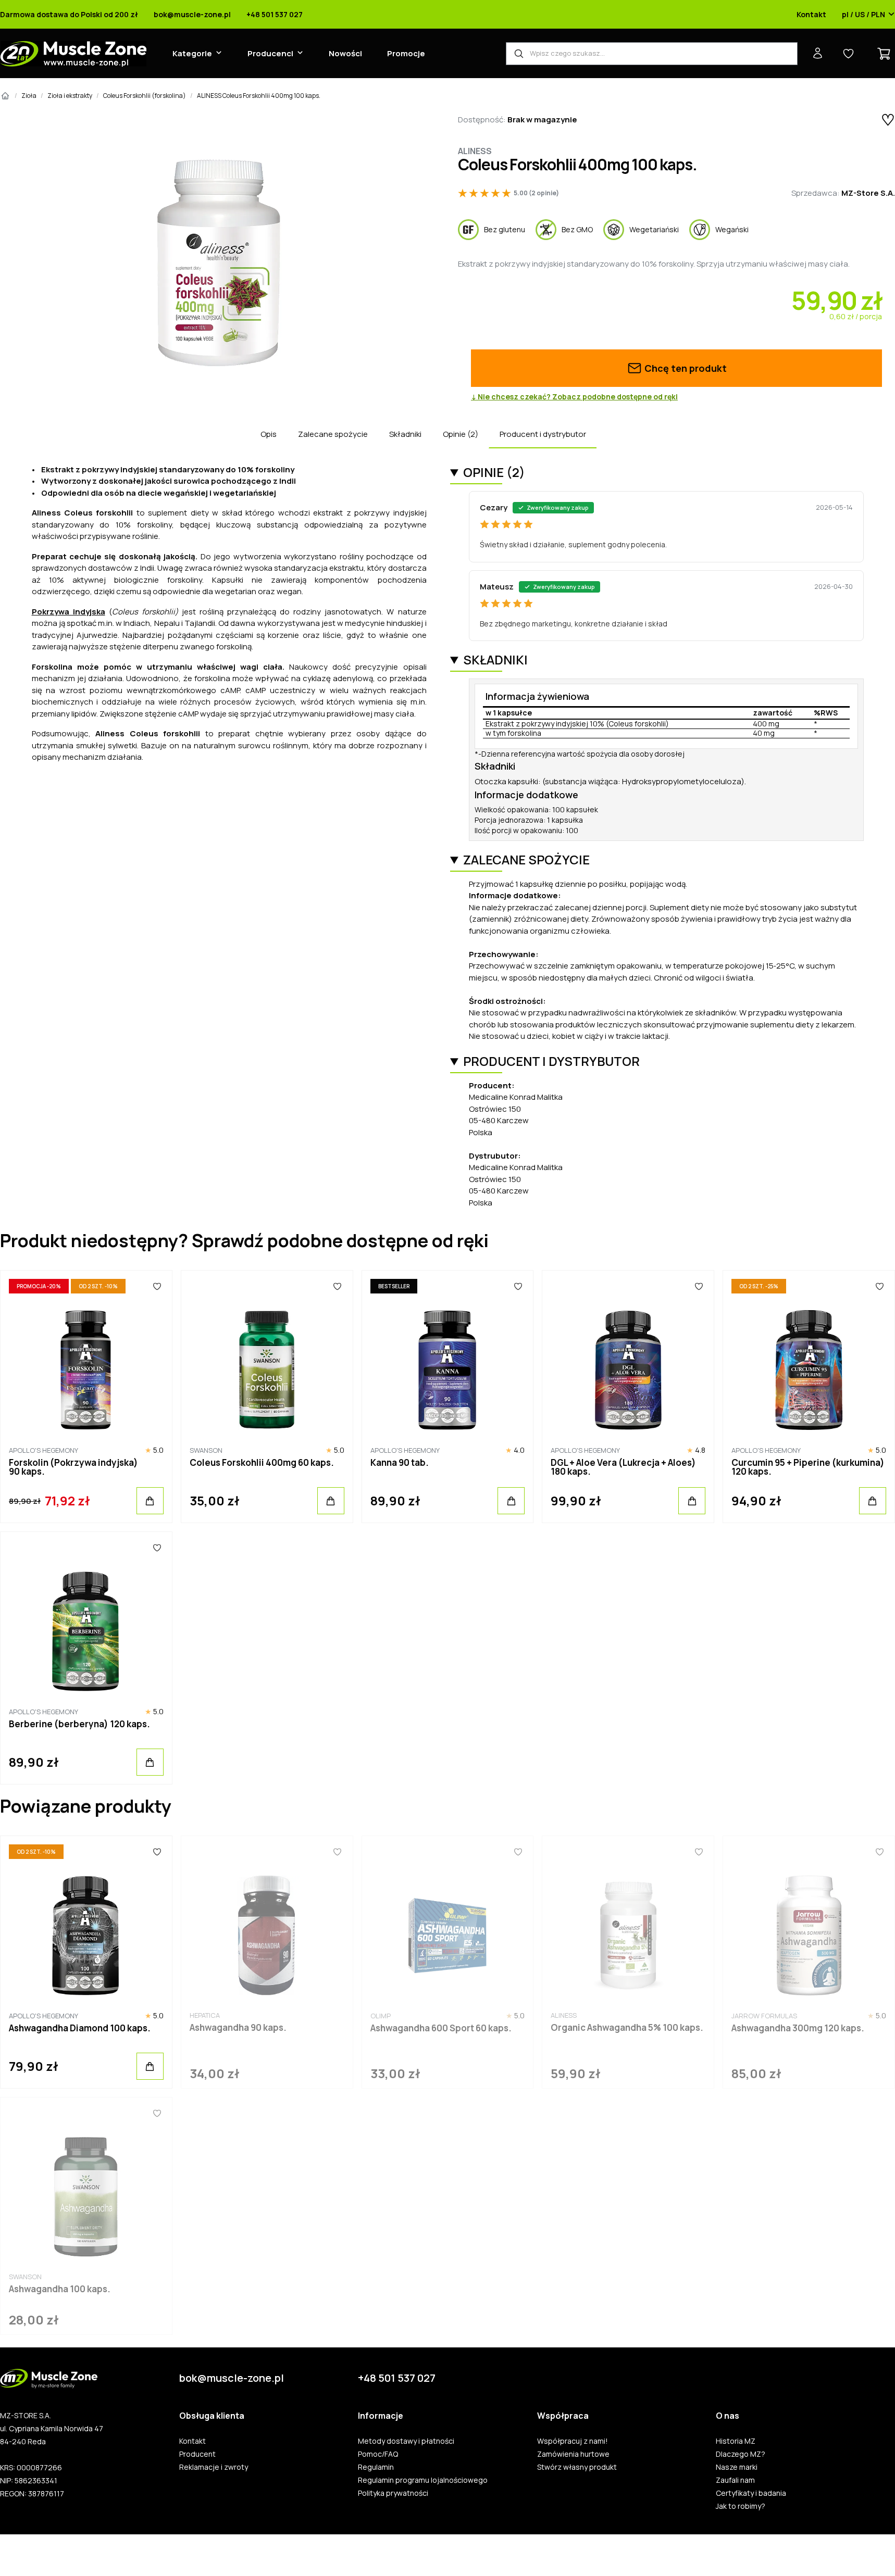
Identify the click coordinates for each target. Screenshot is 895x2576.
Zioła (29, 96)
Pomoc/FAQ (378, 2454)
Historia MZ (736, 2441)
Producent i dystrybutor (543, 434)
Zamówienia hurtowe (573, 2454)
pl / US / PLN (863, 15)
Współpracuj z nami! (573, 2441)
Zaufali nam (735, 2480)
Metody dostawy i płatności (406, 2441)
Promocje (406, 53)
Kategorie (192, 53)
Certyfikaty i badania (751, 2493)
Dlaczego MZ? (741, 2454)
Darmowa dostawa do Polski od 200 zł (69, 15)
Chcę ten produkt (685, 368)
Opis (269, 434)
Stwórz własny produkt (577, 2467)
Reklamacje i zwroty (214, 2467)
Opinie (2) (461, 434)
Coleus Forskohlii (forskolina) (145, 96)
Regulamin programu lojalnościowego (423, 2480)
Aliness (475, 151)
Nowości (345, 53)
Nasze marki (737, 2467)
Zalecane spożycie (333, 434)
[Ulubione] (157, 1286)
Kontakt (811, 15)
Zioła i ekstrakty (70, 96)
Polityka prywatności (393, 2493)
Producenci (270, 53)
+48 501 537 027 (275, 15)
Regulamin (376, 2467)
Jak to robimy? (741, 2506)
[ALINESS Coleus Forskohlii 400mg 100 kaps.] (219, 262)
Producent (197, 2454)
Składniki (405, 434)
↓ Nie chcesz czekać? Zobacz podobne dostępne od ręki (574, 397)
